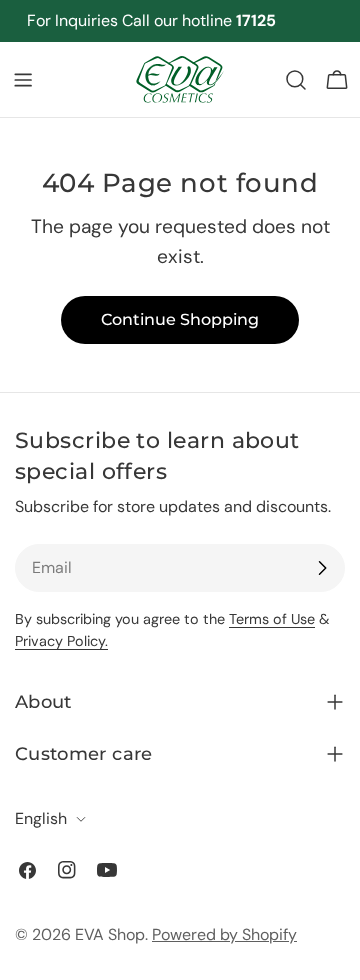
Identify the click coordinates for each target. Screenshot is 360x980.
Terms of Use (272, 619)
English (41, 818)
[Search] (296, 80)
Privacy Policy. (61, 641)
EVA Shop (110, 934)
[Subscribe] (322, 568)
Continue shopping (180, 319)
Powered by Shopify (224, 934)
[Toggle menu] (23, 80)
